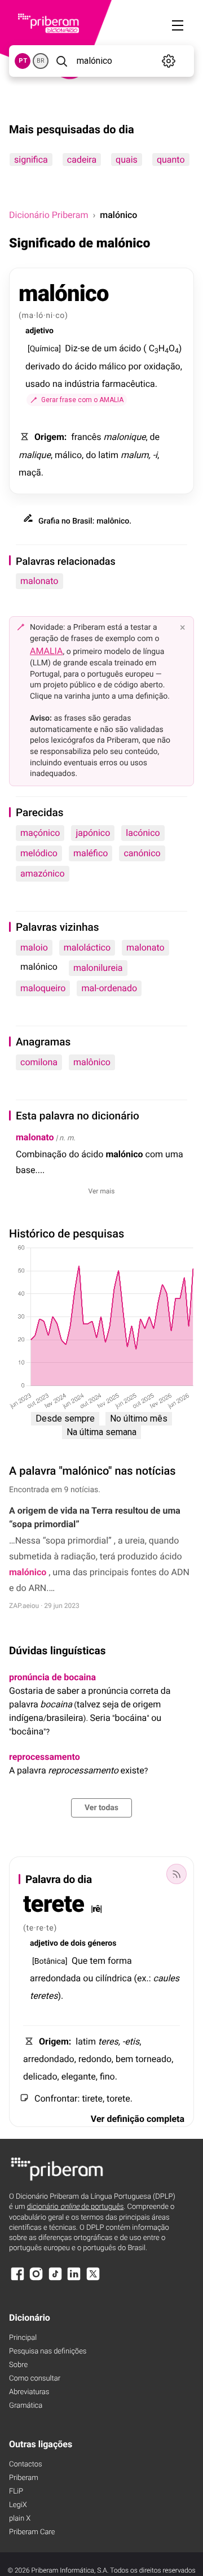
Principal (23, 2338)
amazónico (43, 873)
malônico (92, 1062)
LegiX (18, 2505)
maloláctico (87, 947)
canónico (142, 853)
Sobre (18, 2365)
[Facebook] (17, 2279)
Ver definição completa (138, 2119)
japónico (93, 833)
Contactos (26, 2464)
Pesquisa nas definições (48, 2351)
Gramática (26, 2406)
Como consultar (35, 2379)
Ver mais (102, 1191)
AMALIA (47, 651)
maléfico (91, 853)
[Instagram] (36, 2279)
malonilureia (98, 968)
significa (31, 160)
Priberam (24, 2478)
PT (23, 61)
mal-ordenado (109, 988)
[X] (93, 2279)
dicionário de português (76, 2207)
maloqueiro (43, 988)
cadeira (82, 160)
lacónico (143, 833)
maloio (34, 947)
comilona (39, 1062)
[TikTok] (55, 2279)
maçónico (40, 833)
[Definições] (169, 61)
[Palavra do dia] (176, 1874)
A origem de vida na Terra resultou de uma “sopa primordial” (95, 1517)
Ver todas (101, 1808)
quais (127, 160)
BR (41, 61)
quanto (171, 160)
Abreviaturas (29, 2392)
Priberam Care (32, 2532)
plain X (20, 2519)
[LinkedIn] (74, 2279)
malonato (39, 581)
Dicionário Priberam (48, 215)
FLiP (16, 2492)
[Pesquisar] (61, 61)
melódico (39, 853)
